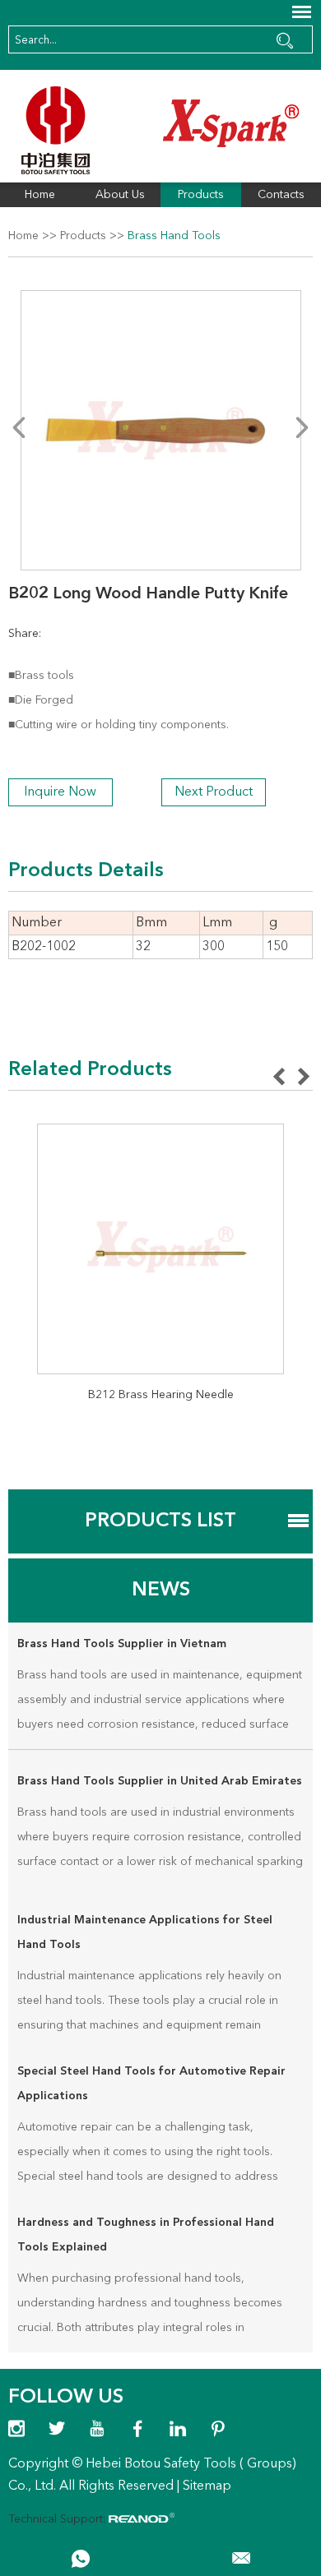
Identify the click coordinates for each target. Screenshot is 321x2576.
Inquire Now (60, 792)
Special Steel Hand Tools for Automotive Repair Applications (151, 2084)
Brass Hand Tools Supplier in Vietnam (122, 1644)
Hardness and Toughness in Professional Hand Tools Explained (146, 2235)
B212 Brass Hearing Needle (161, 1395)
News (161, 1590)
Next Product (214, 792)
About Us (120, 195)
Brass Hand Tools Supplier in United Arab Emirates (160, 1781)
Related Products (90, 1070)
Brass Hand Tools (174, 236)
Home (40, 195)
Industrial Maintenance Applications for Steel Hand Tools (145, 1932)
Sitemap (207, 2486)
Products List (160, 1521)
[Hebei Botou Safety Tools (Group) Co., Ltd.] (161, 130)
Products (201, 195)
